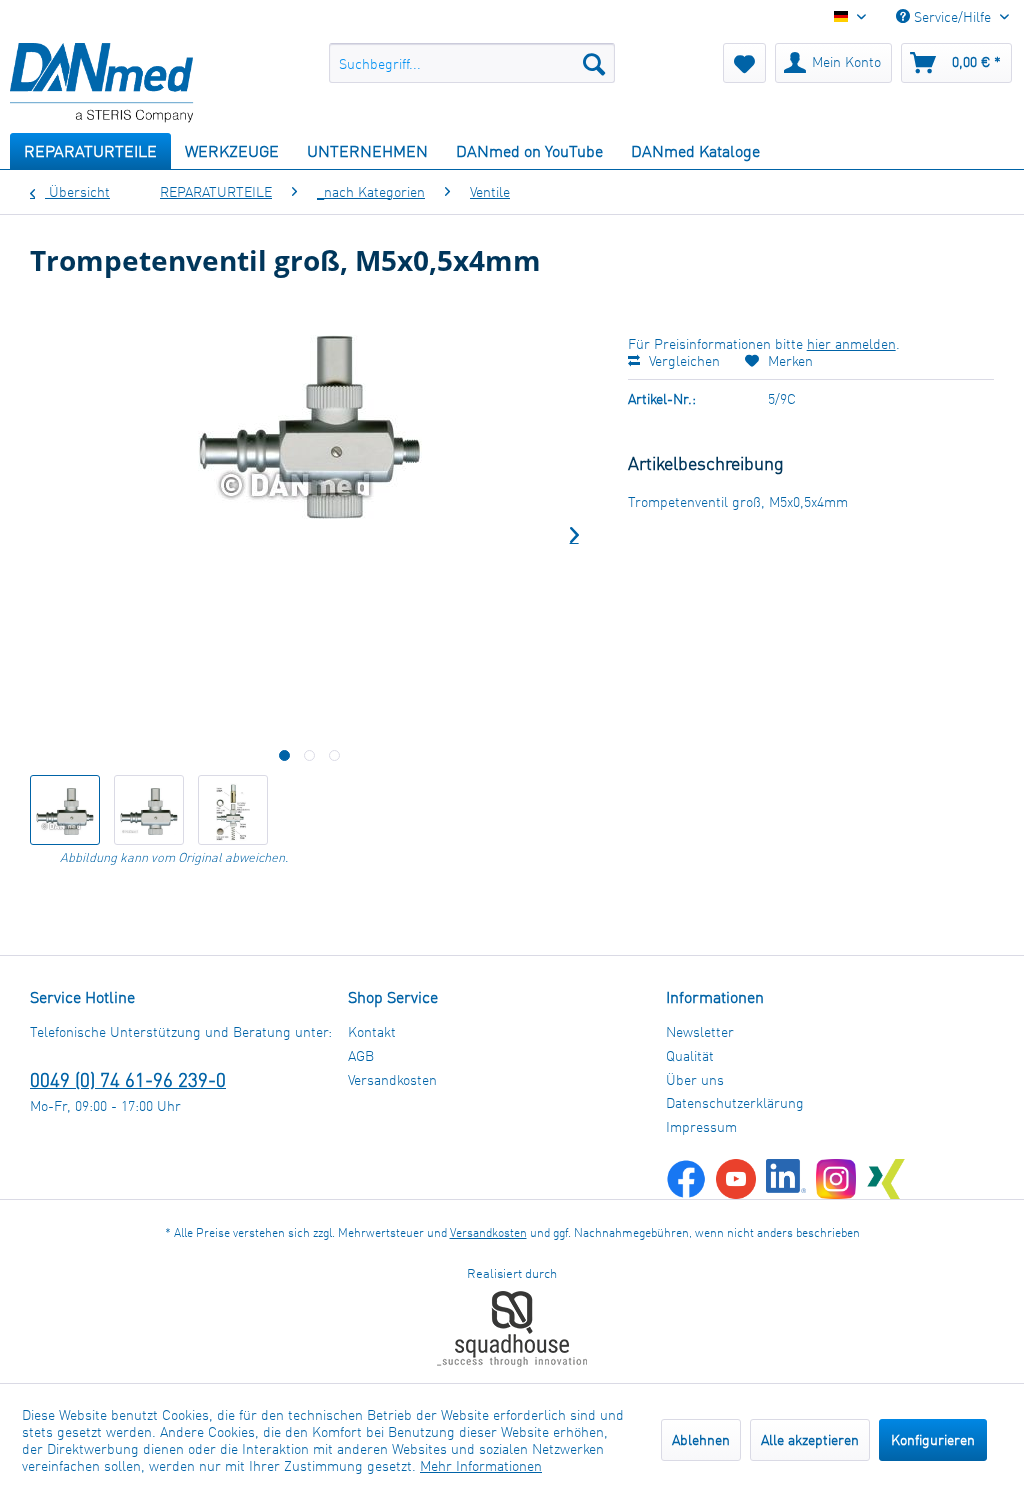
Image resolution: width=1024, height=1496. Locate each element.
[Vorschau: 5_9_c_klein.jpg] (65, 810)
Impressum (701, 1126)
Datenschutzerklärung (735, 1102)
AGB (361, 1055)
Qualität (690, 1055)
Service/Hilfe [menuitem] (952, 16)
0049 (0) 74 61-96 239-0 (128, 1079)
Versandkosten (392, 1079)
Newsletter (700, 1031)
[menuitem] (472, 63)
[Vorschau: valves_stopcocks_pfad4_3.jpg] (233, 810)
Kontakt (372, 1031)
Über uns (695, 1079)
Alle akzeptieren (810, 1439)
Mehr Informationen (481, 1465)
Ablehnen (701, 1439)
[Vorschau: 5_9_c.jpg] (149, 810)
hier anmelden (851, 343)
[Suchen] (594, 63)
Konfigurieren (933, 1439)
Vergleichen (682, 360)
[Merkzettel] (744, 63)
